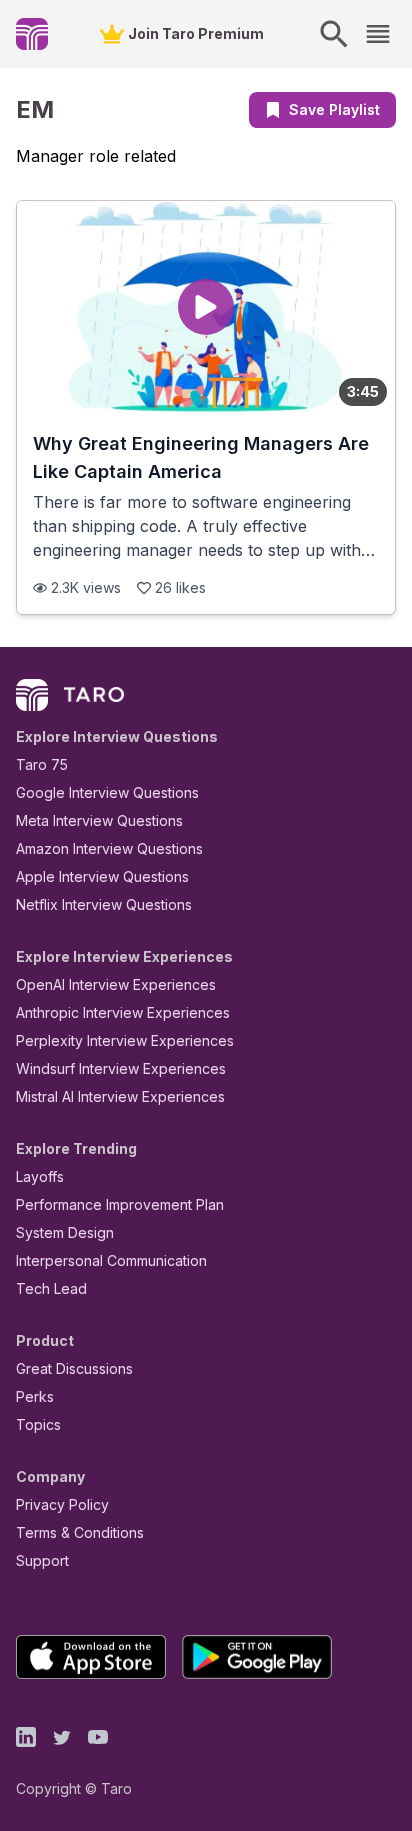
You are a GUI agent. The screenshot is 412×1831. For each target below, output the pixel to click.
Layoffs (40, 1176)
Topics (38, 1424)
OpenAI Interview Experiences (116, 984)
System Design (65, 1232)
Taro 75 (42, 764)
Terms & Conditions (80, 1532)
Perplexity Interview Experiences (125, 1040)
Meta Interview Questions (99, 820)
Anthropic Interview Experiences (123, 1012)
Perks (35, 1396)
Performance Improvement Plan (120, 1204)
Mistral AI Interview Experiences (120, 1096)
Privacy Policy (62, 1504)
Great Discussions (74, 1368)
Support (42, 1560)
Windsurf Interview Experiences (121, 1068)
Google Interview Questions (107, 792)
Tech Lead (51, 1288)
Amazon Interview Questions (109, 848)
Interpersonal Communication (111, 1260)
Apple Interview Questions (102, 876)
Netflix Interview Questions (104, 904)
